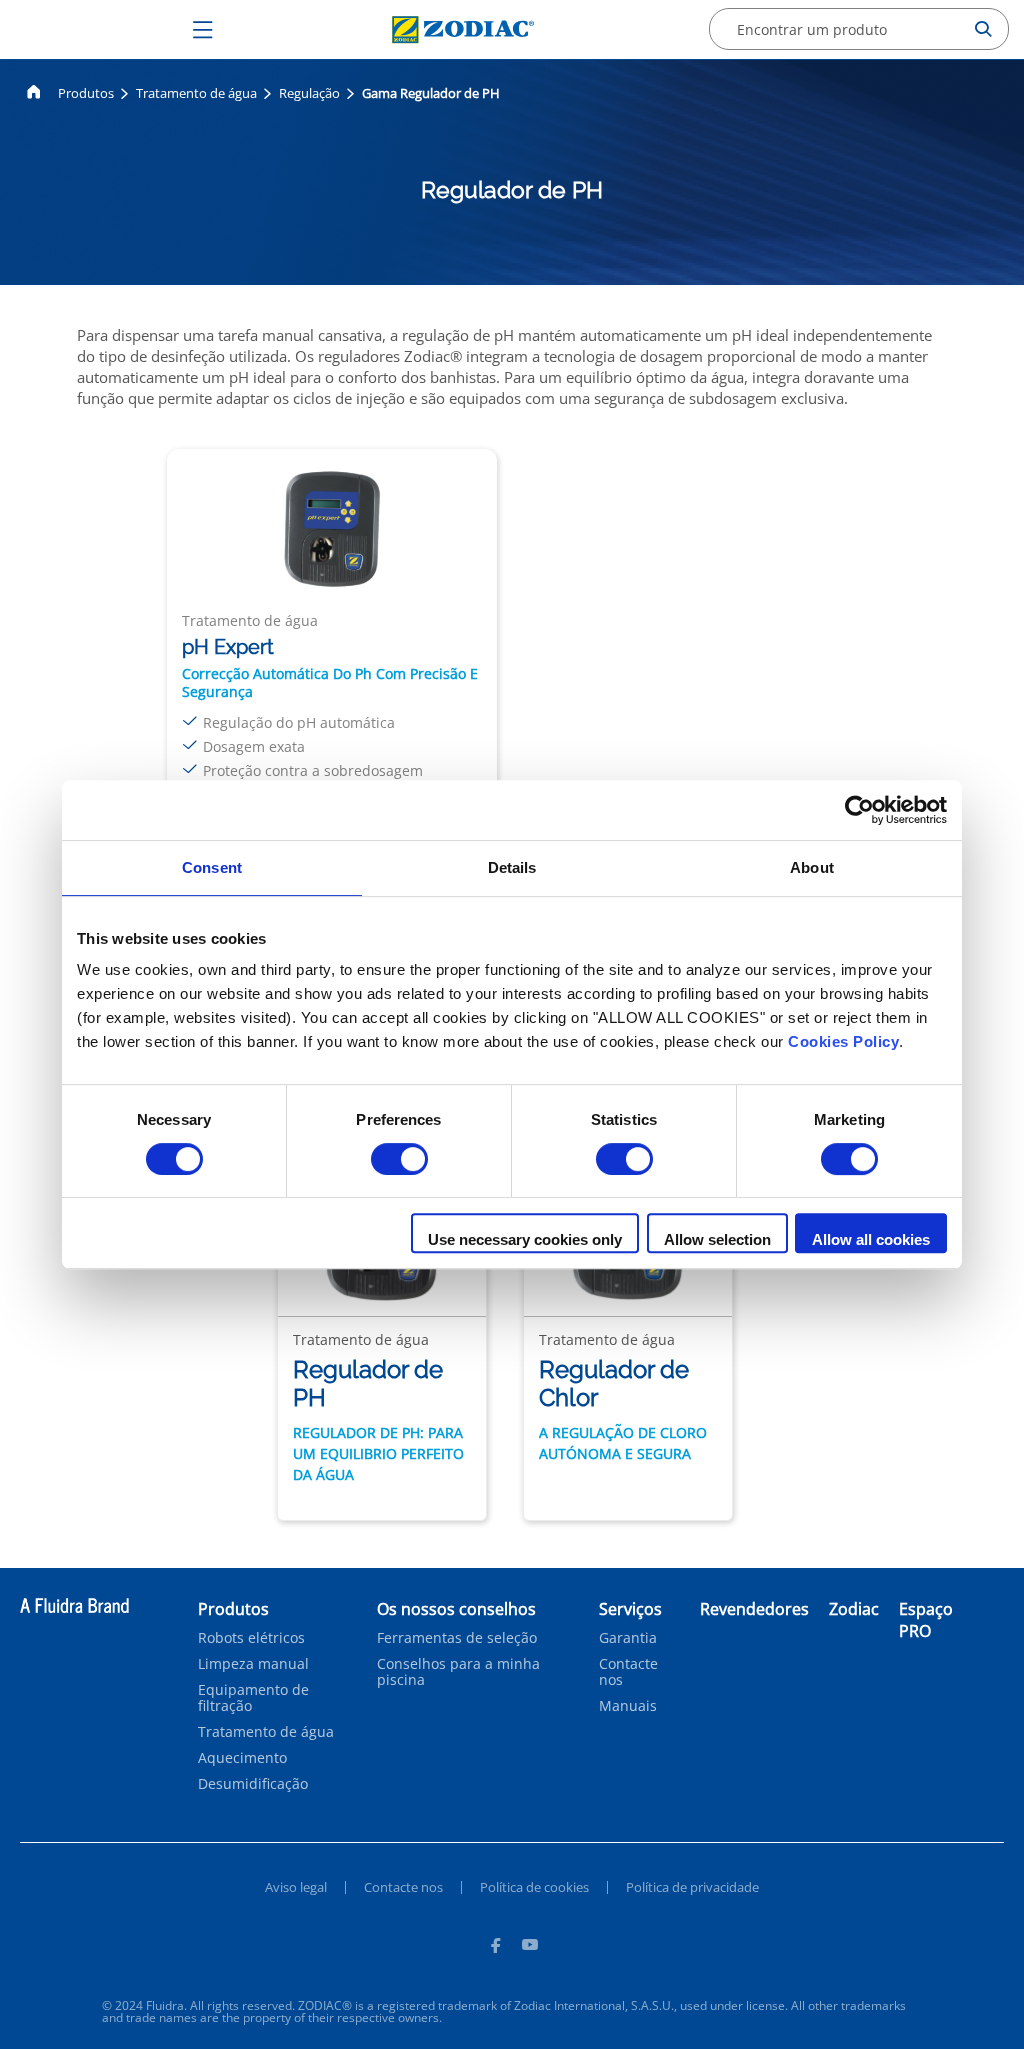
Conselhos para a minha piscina (458, 1672)
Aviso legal (296, 1887)
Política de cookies (534, 1887)
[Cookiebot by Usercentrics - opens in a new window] (859, 810)
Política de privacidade (692, 1887)
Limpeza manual (253, 1664)
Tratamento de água (196, 93)
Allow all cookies (871, 1239)
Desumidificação (253, 1784)
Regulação (309, 93)
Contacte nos (628, 1672)
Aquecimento (242, 1758)
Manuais (628, 1706)
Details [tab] (512, 867)
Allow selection (717, 1239)
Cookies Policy (843, 1041)
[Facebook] (495, 1948)
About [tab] (812, 867)
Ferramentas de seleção (457, 1638)
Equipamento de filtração (253, 1698)
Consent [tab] (212, 867)
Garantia (628, 1638)
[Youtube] (530, 1948)
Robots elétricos (251, 1638)
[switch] (399, 1159)
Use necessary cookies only (525, 1239)
